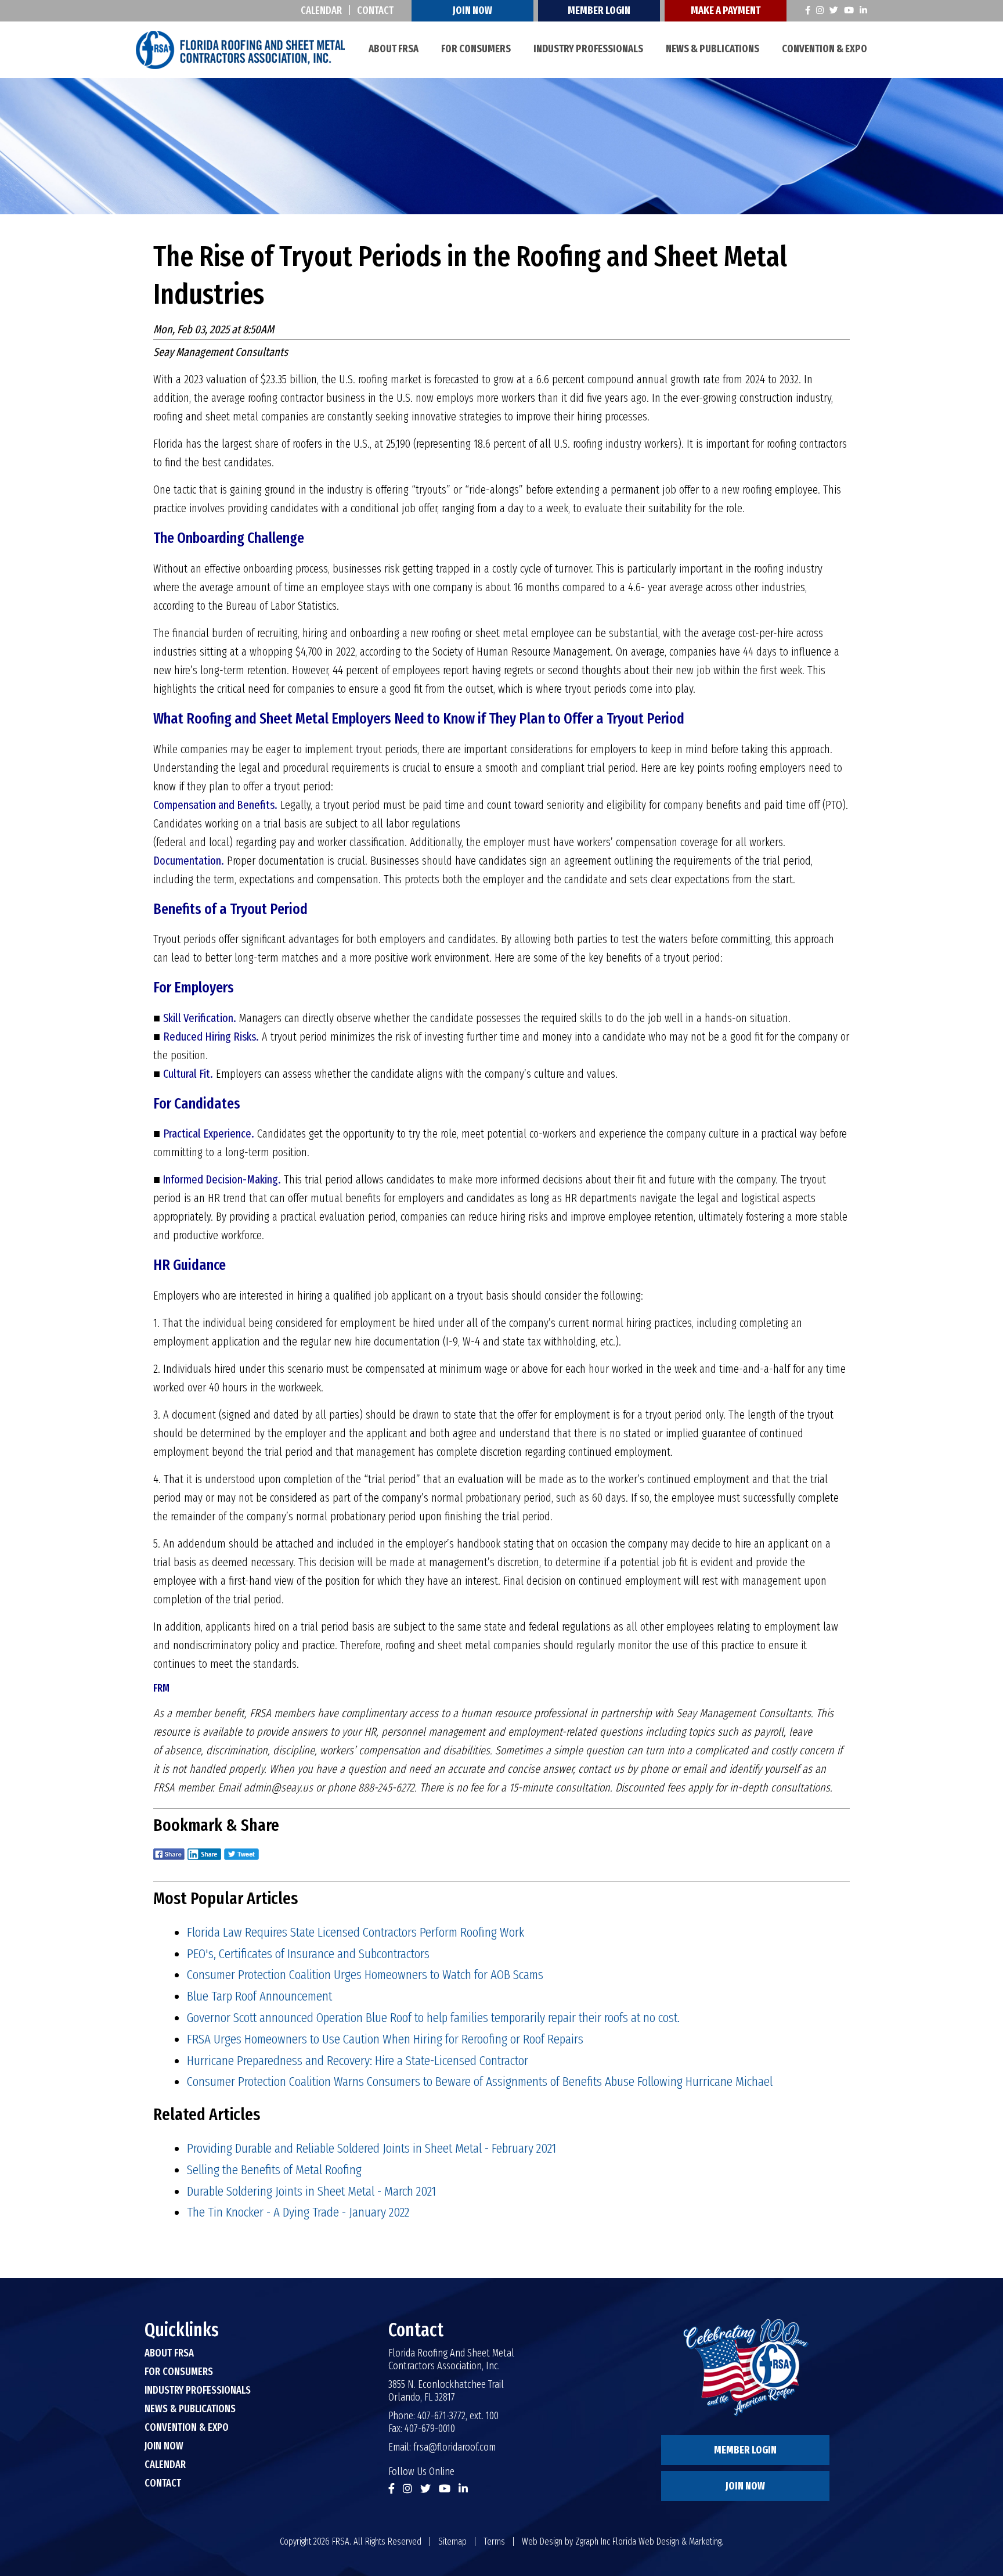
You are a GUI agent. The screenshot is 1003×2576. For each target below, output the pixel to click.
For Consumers (476, 49)
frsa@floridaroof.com (454, 2447)
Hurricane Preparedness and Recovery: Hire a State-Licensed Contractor (358, 2060)
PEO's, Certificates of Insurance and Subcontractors (308, 1953)
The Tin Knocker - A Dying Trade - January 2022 (298, 2212)
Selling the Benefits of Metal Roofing (274, 2170)
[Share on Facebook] (169, 1862)
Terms (494, 2541)
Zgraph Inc (593, 2541)
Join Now (472, 10)
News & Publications (712, 49)
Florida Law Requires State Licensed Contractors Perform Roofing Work (356, 1932)
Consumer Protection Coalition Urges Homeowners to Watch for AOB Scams (365, 1974)
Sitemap (452, 2541)
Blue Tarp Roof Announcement (259, 1996)
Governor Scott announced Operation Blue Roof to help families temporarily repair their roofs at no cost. (433, 2017)
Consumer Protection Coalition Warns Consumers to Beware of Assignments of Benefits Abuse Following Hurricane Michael (480, 2081)
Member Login (599, 10)
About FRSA (394, 49)
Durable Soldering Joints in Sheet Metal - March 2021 (311, 2191)
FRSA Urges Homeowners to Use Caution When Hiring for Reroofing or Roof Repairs (385, 2039)
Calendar (321, 10)
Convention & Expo (825, 49)
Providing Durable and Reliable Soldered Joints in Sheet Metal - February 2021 (371, 2148)
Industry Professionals (588, 49)
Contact (375, 10)
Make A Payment (726, 10)
